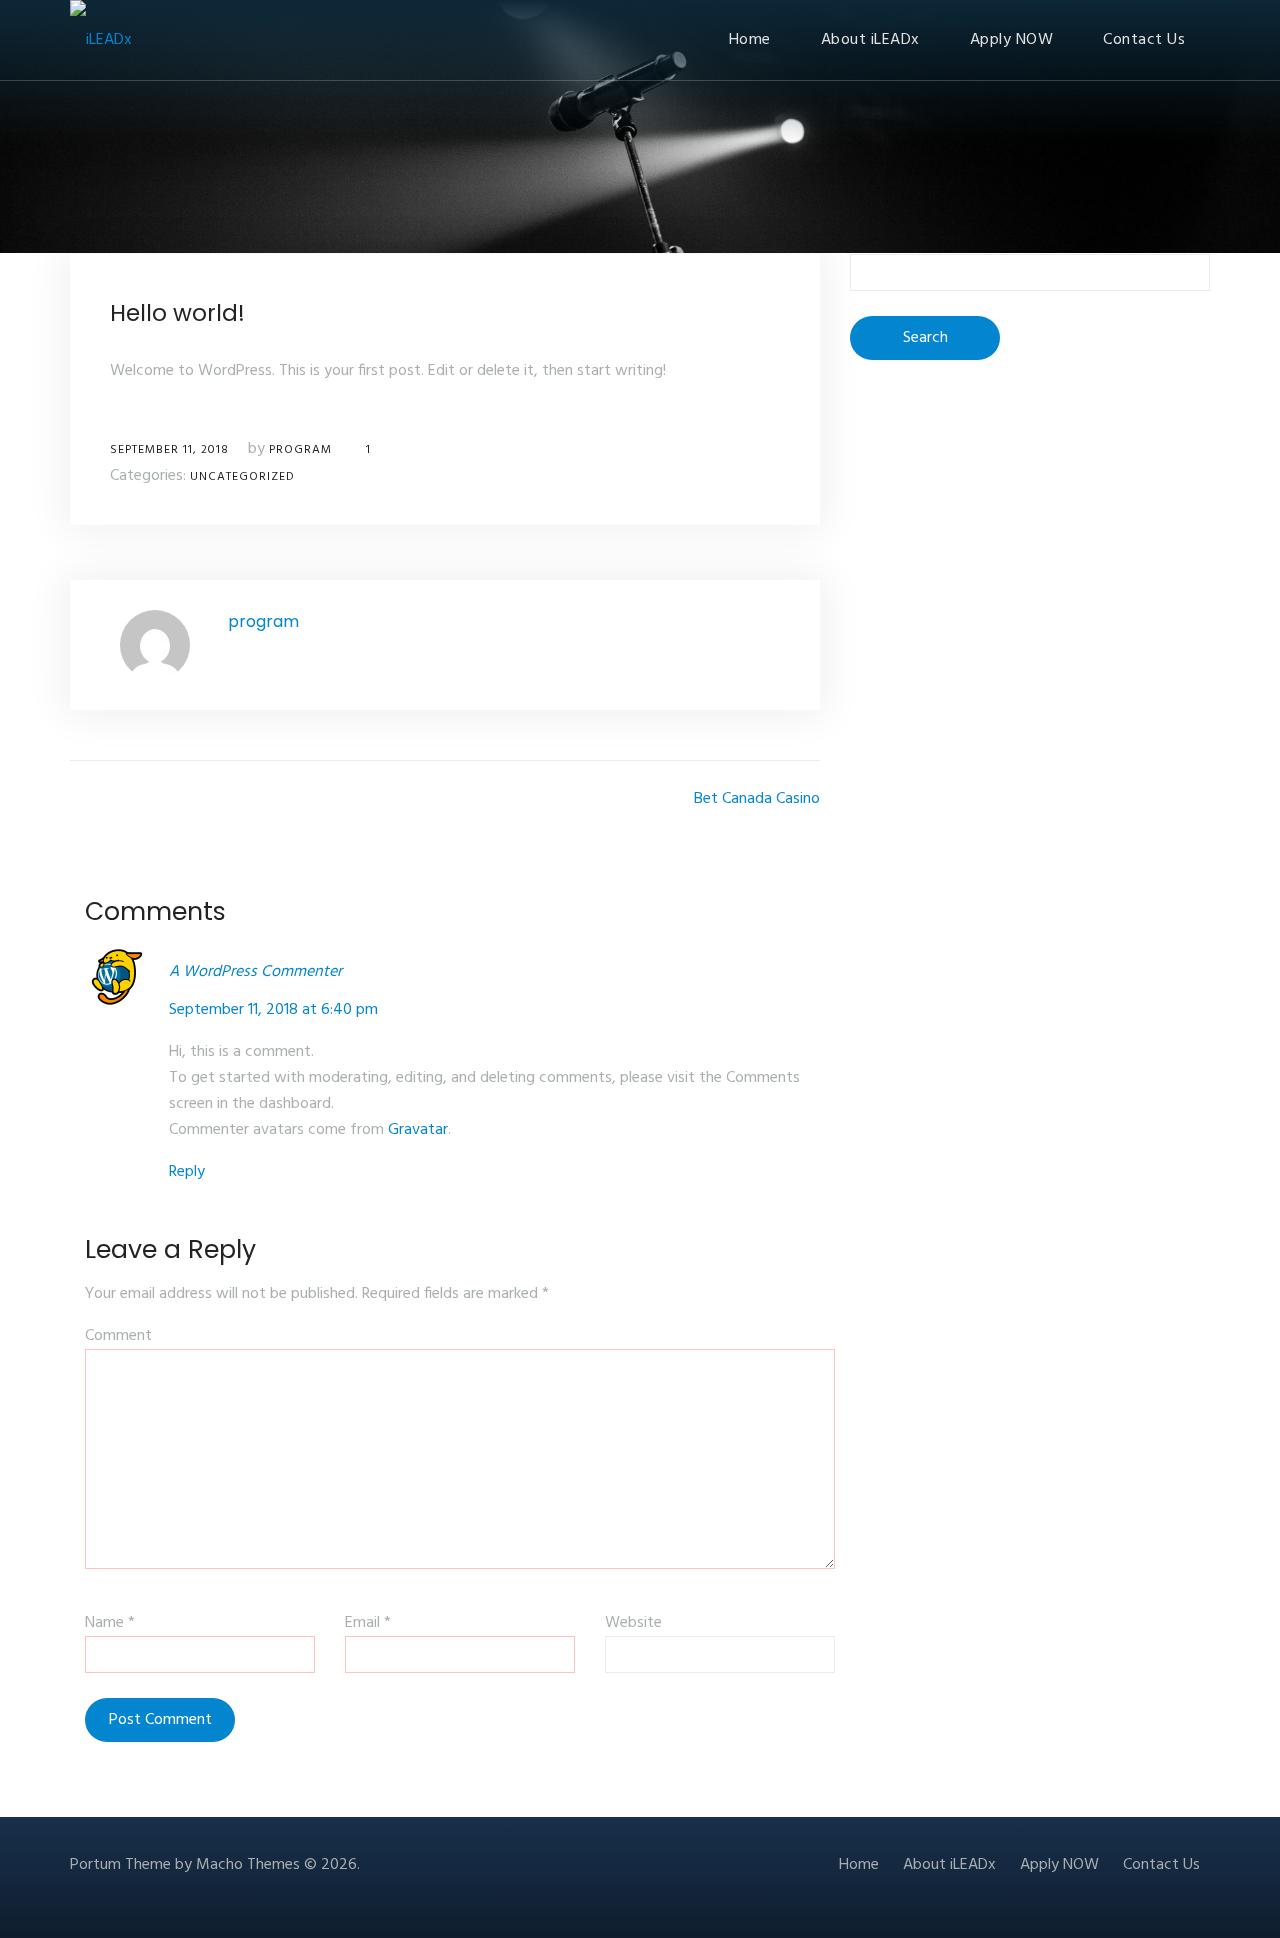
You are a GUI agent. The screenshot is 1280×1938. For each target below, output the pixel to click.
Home (750, 40)
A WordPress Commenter (255, 972)
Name (110, 1623)
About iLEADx (870, 40)
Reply (187, 1172)
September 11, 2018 (169, 450)
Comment (118, 1336)
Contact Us (1144, 40)
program (300, 450)
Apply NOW (1012, 40)
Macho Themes (248, 1865)
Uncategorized (242, 477)
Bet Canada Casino (757, 799)
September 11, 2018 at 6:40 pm (273, 1010)
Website (633, 1623)
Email (368, 1623)
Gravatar (418, 1130)
